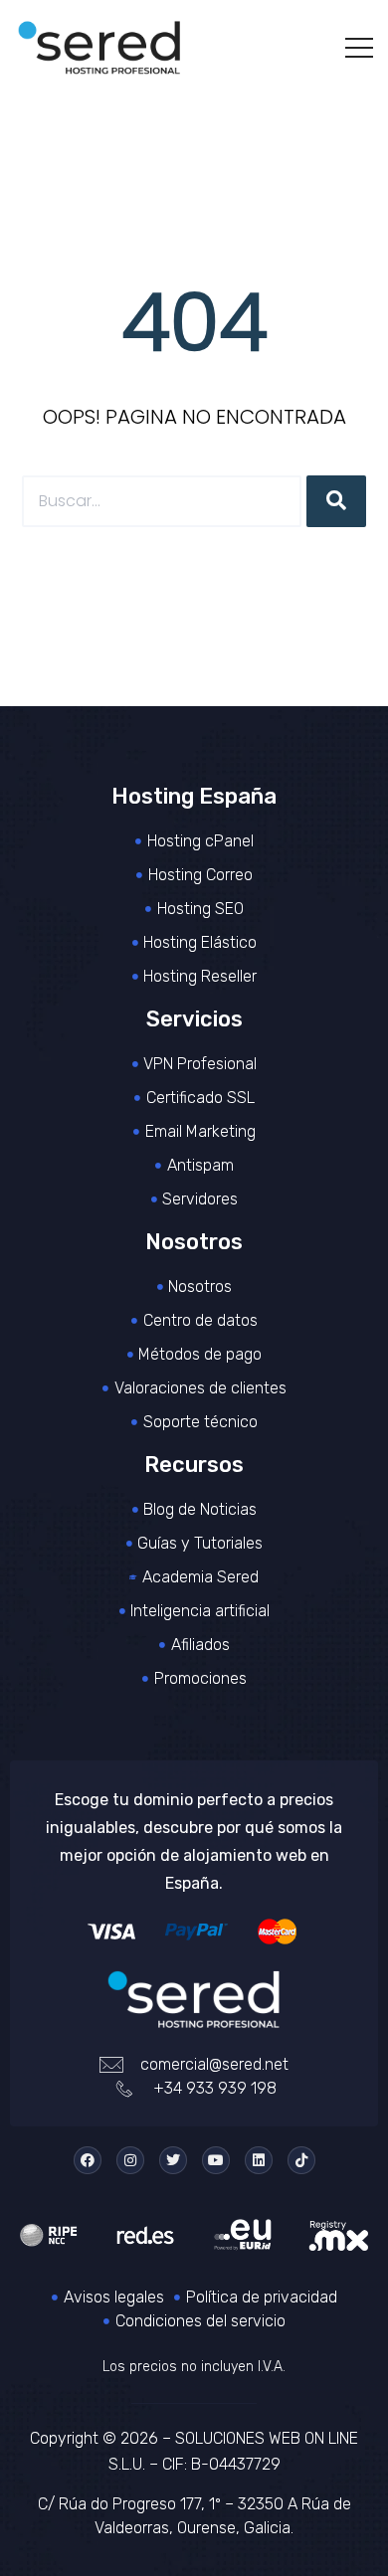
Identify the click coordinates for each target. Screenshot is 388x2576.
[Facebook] (88, 2160)
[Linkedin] (259, 2160)
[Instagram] (130, 2160)
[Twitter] (173, 2160)
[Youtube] (216, 2160)
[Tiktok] (301, 2160)
